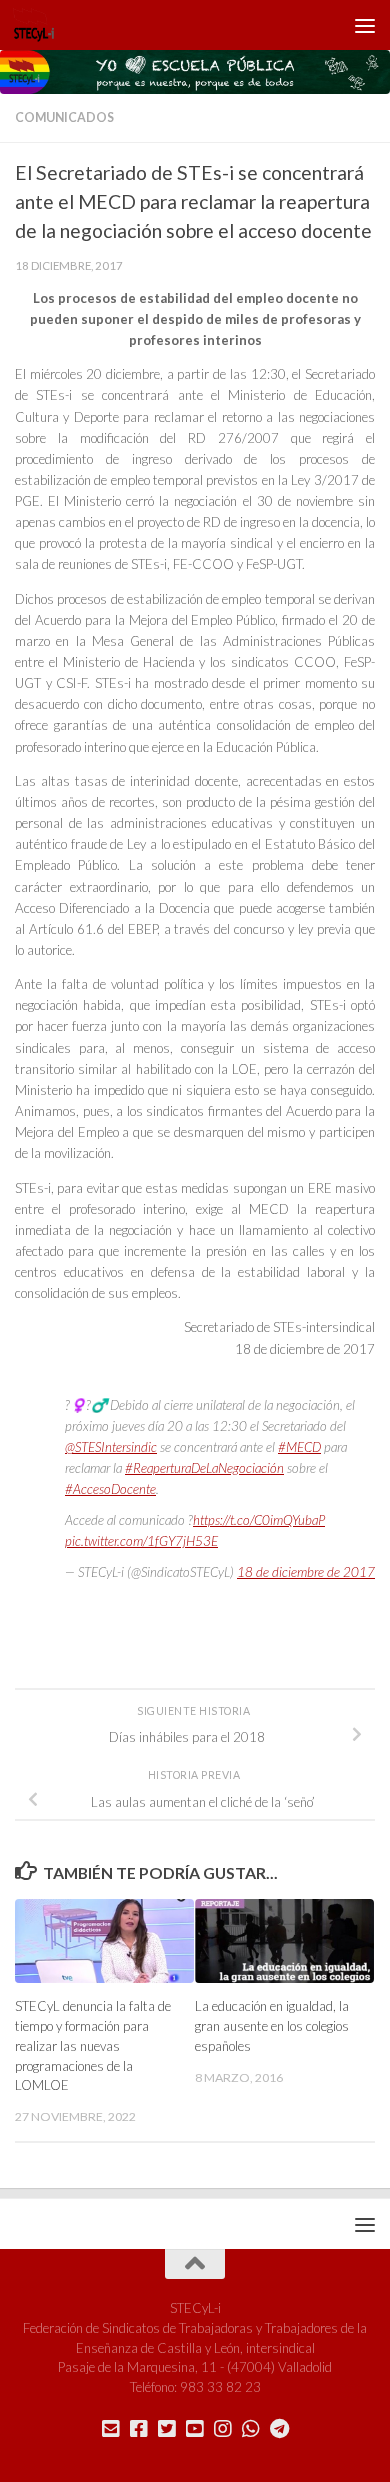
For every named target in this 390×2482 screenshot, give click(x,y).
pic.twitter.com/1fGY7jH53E (141, 1541)
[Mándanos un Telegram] (279, 2429)
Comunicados (64, 117)
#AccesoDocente (110, 1489)
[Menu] (365, 25)
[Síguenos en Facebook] (139, 2429)
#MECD (299, 1447)
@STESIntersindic (111, 1447)
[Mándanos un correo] (111, 2429)
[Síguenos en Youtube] (195, 2429)
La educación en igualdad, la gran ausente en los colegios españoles (272, 2026)
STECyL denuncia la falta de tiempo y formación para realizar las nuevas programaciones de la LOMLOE (93, 2045)
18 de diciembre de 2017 (306, 1572)
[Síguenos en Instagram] (223, 2429)
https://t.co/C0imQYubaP (259, 1520)
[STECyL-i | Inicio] (41, 25)
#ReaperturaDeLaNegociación (204, 1468)
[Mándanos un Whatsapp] (251, 2429)
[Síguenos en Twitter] (167, 2429)
